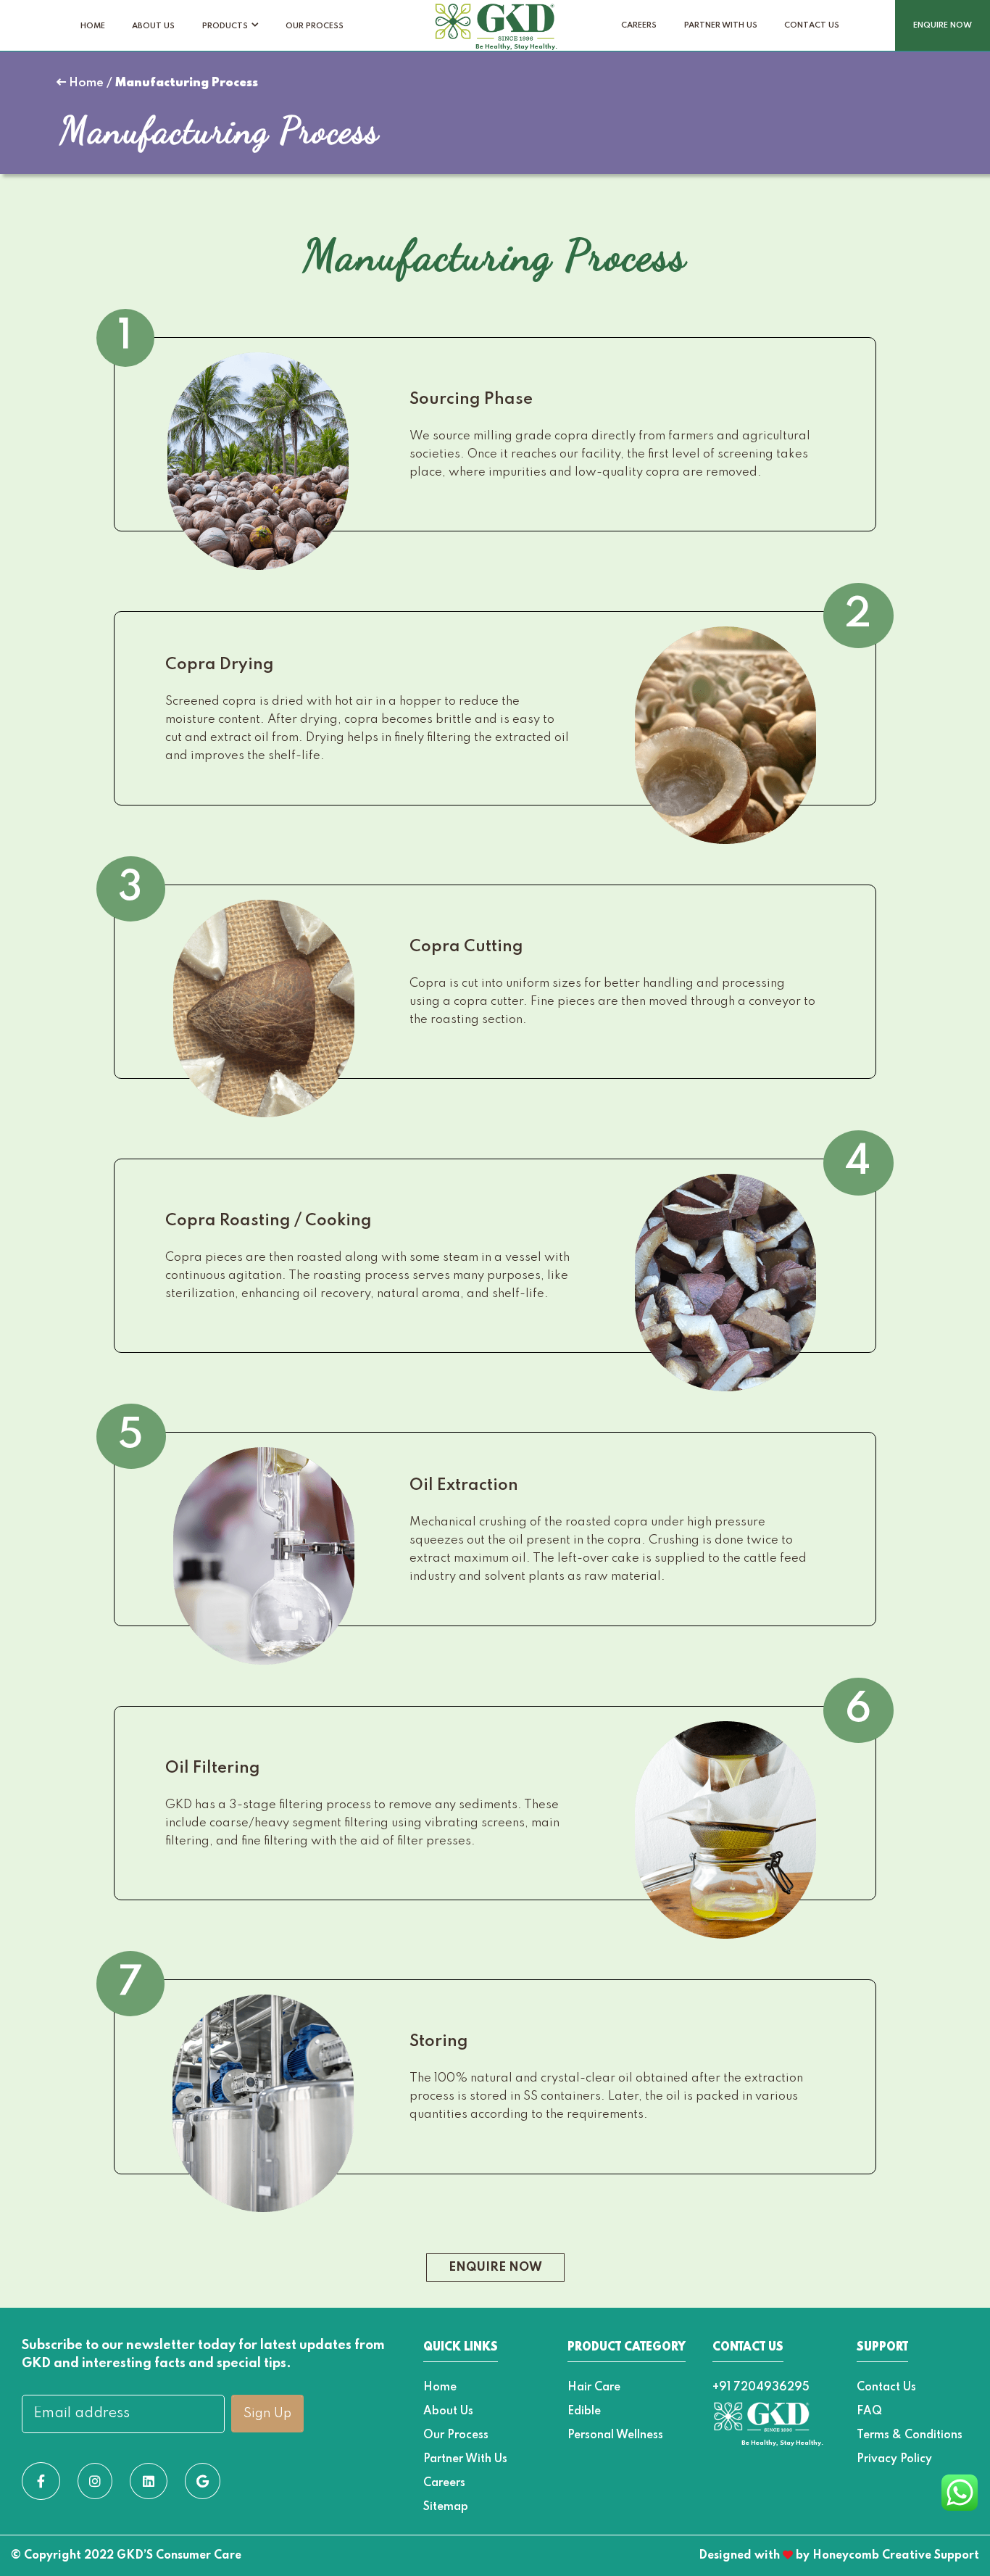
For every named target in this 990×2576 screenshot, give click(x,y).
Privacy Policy (894, 2459)
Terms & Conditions (910, 2435)
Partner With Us (721, 25)
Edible (584, 2411)
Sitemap (446, 2507)
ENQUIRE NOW (943, 25)
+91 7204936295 (761, 2387)
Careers (639, 25)
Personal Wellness (615, 2435)
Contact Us (812, 25)
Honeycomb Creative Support (896, 2556)
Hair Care (594, 2387)
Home (93, 26)
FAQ (869, 2411)
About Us (153, 26)
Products (225, 26)
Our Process (315, 26)
